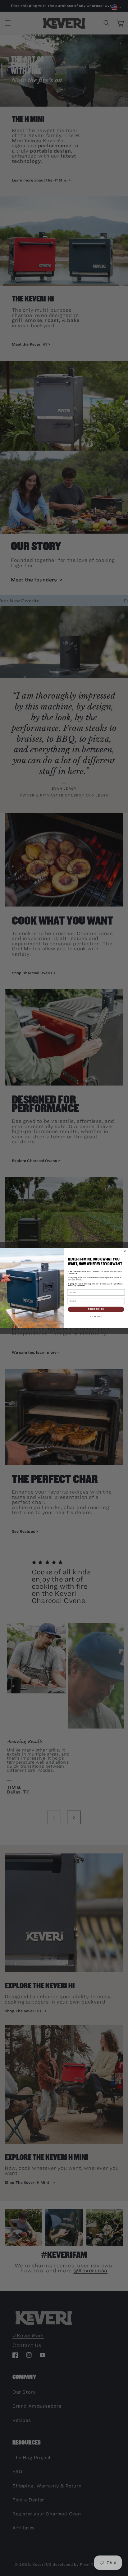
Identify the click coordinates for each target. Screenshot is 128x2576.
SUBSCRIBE (96, 1309)
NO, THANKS (96, 1317)
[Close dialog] (125, 1251)
